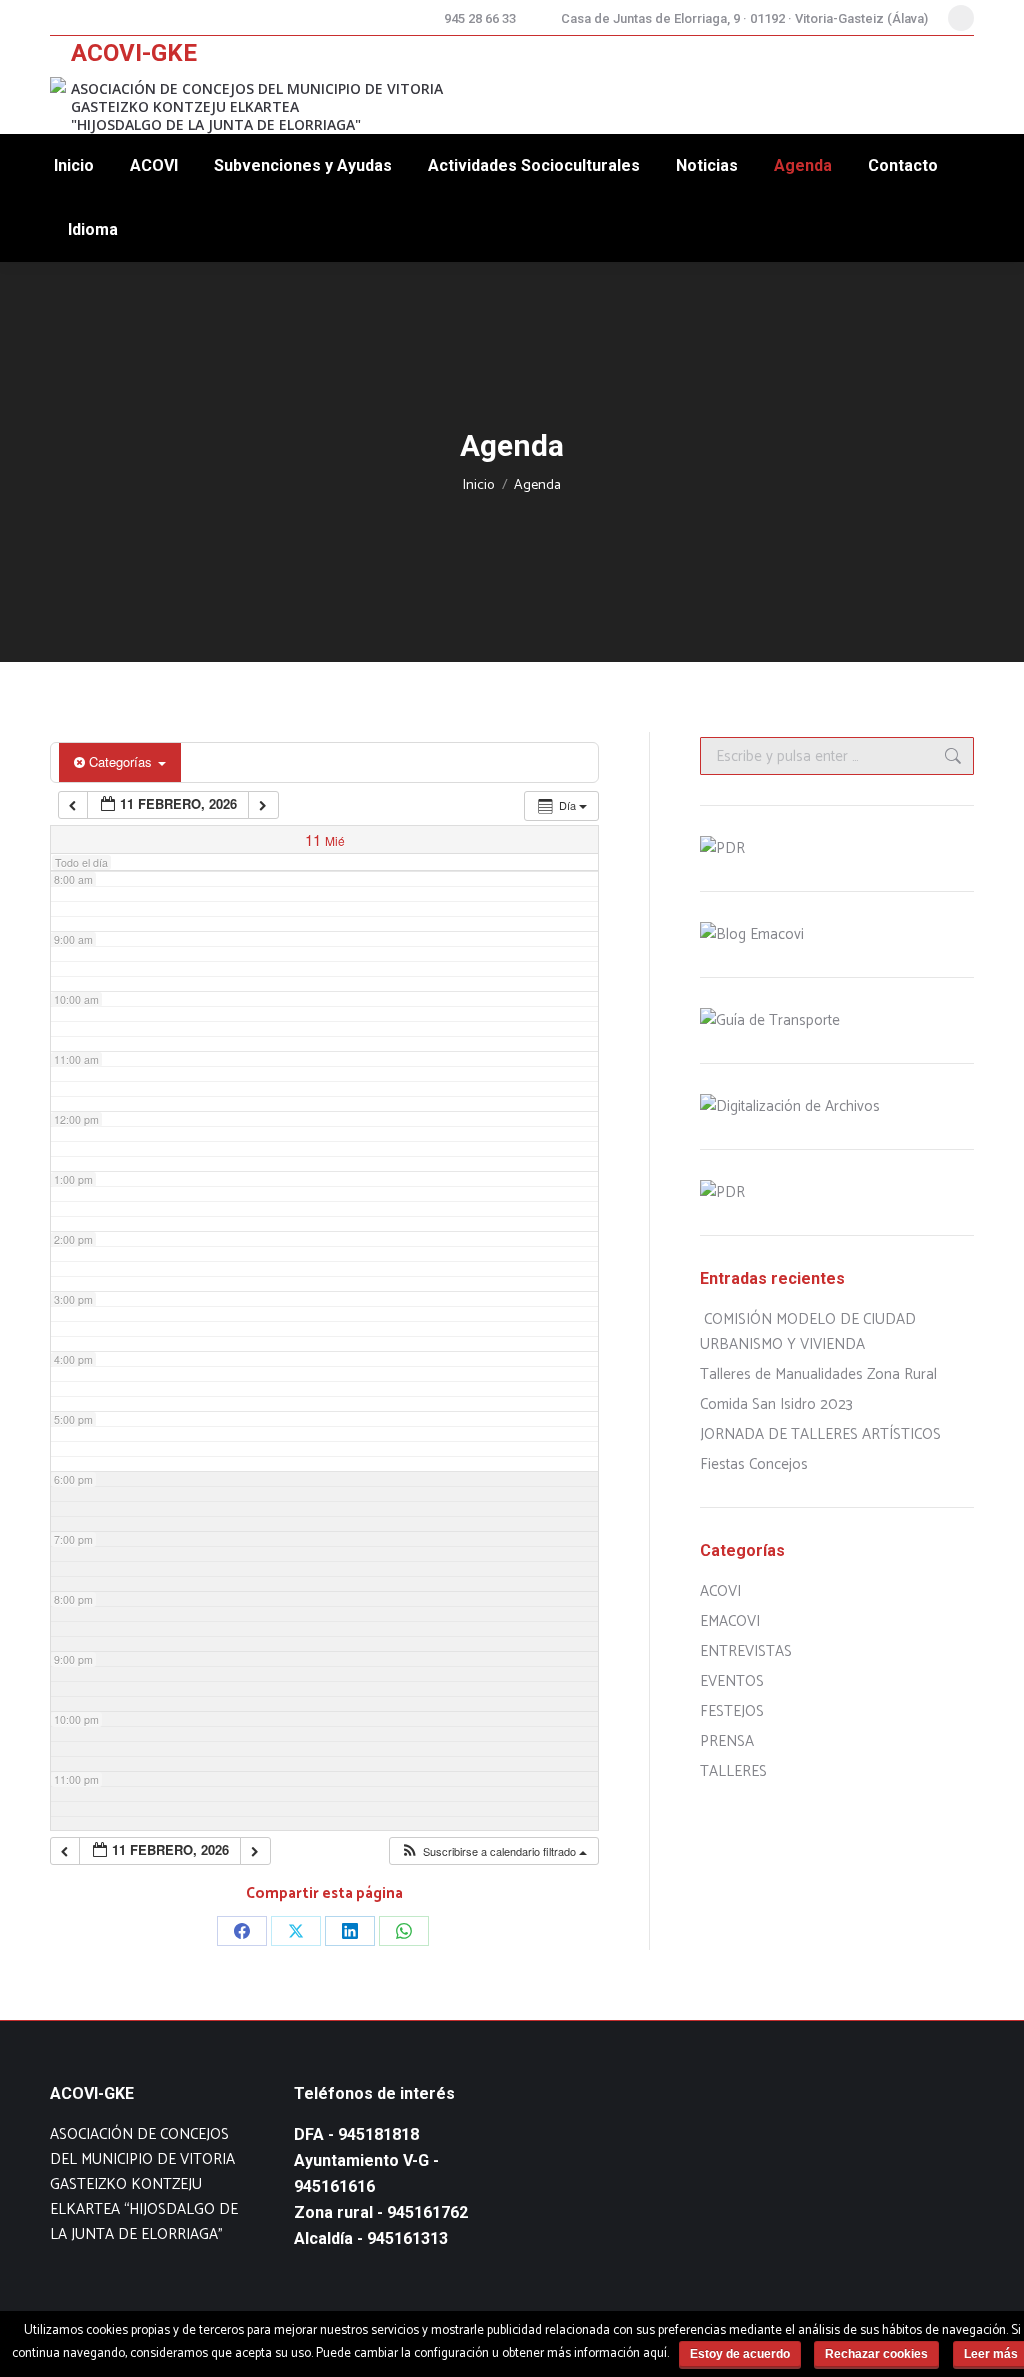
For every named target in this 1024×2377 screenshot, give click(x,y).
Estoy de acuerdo (740, 2354)
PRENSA (727, 1741)
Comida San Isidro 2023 (776, 1404)
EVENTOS (732, 1681)
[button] (493, 1851)
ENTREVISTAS (746, 1651)
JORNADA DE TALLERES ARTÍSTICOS (820, 1434)
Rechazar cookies (876, 2354)
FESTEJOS (732, 1711)
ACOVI (720, 1591)
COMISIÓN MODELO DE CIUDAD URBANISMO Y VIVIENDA (808, 1332)
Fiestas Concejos (754, 1464)
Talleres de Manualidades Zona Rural (818, 1374)
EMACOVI (730, 1621)
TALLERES (733, 1771)
